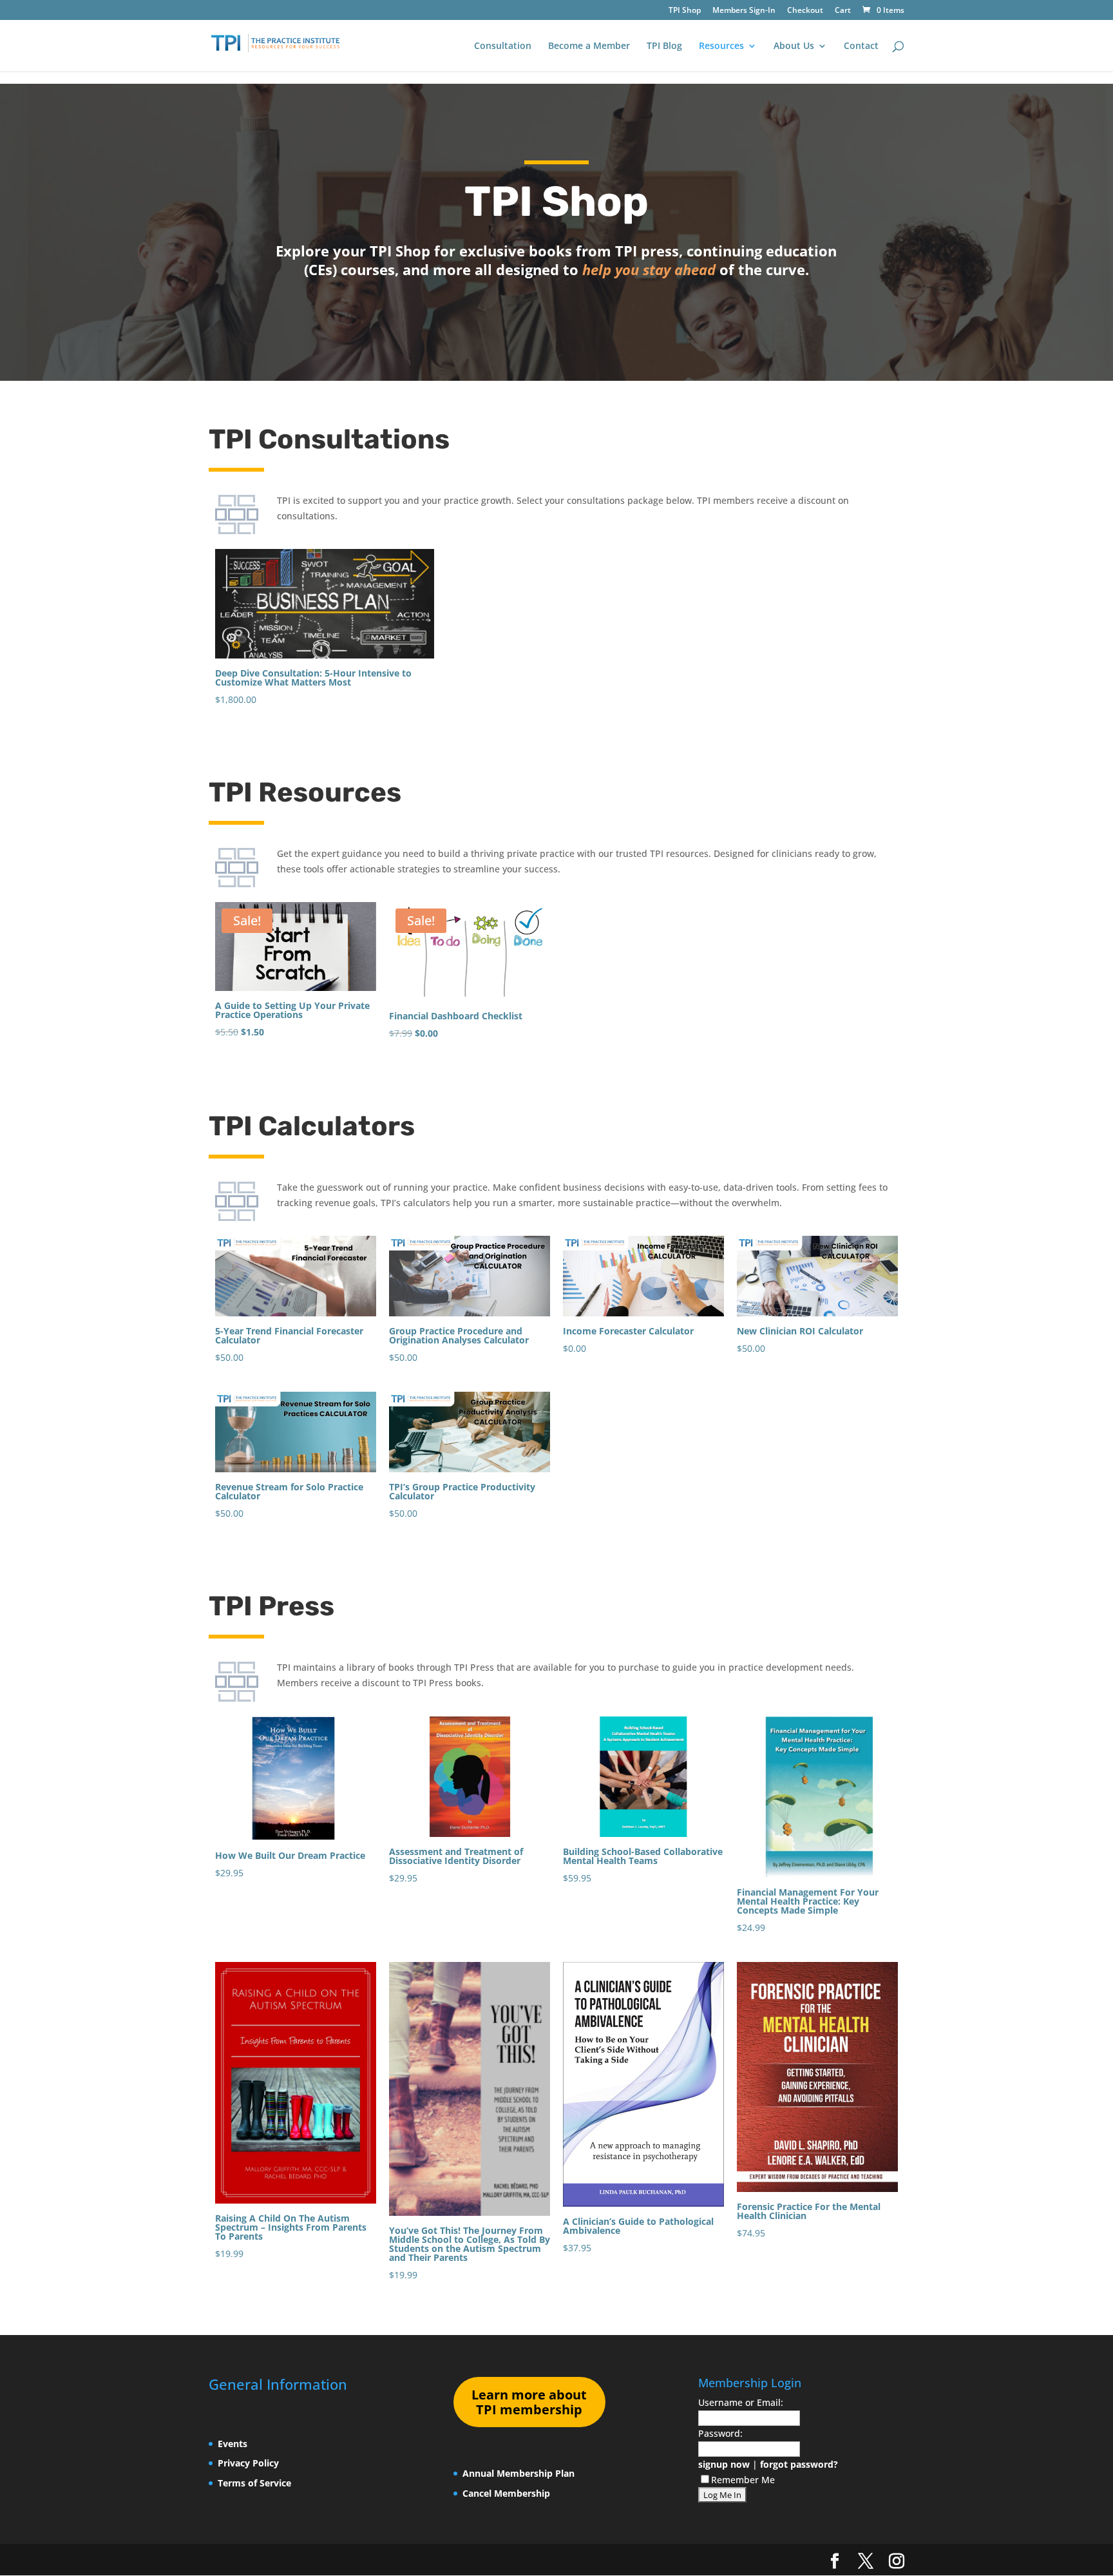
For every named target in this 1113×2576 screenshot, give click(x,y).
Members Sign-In (744, 11)
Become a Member (589, 46)
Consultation (503, 46)
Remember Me (743, 2480)
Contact (861, 46)
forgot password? (799, 2464)
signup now (724, 2464)
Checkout (805, 11)
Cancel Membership (506, 2493)
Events (233, 2444)
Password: (720, 2433)
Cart (843, 11)
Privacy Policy (248, 2463)
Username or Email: (741, 2402)
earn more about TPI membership (529, 2402)
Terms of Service (254, 2483)
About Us (794, 46)
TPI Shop (685, 11)
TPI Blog (664, 46)
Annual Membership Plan (518, 2473)
